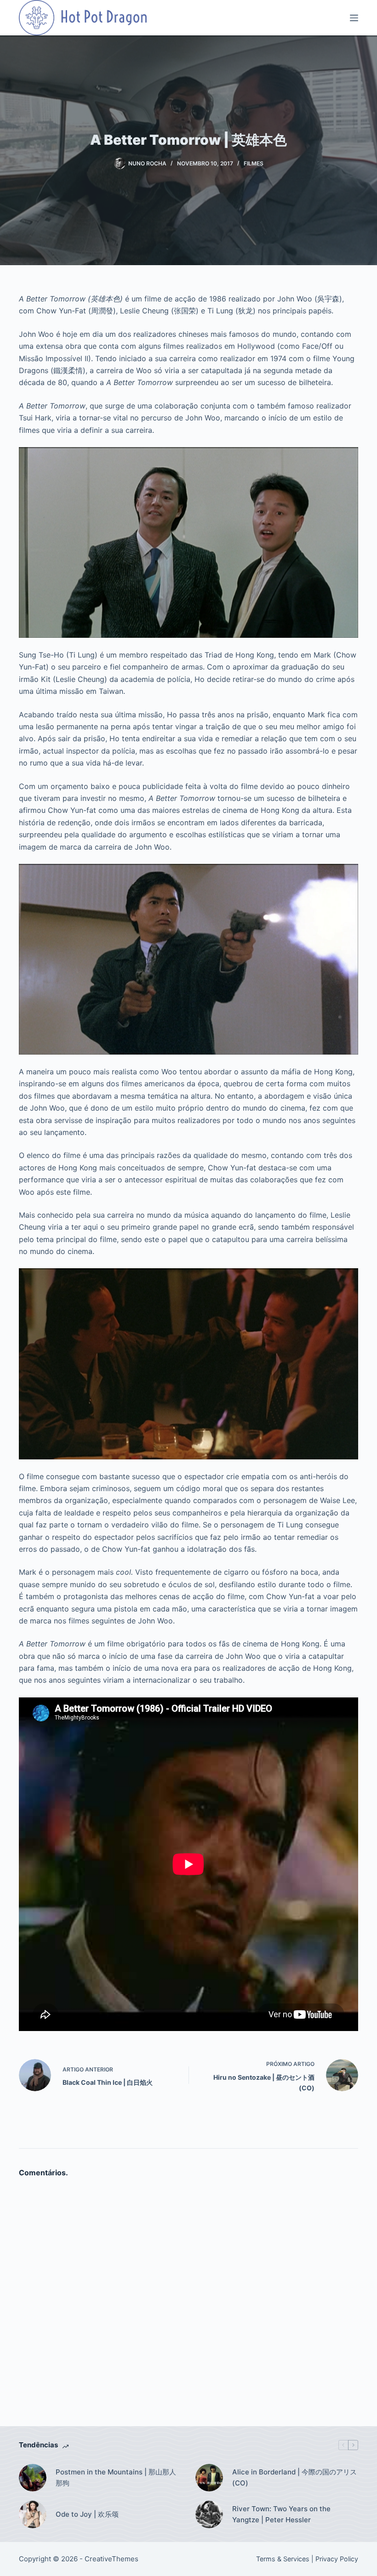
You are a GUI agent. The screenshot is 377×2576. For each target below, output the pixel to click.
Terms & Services (283, 2559)
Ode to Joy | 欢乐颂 (87, 2514)
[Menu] (354, 18)
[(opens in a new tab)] (209, 2478)
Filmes (254, 163)
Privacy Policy (337, 2559)
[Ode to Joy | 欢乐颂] (33, 2514)
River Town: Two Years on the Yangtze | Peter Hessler (281, 2514)
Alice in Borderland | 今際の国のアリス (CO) (294, 2478)
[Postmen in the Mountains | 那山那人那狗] (33, 2478)
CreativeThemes (111, 2559)
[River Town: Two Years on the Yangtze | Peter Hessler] (209, 2514)
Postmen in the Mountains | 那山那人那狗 (116, 2478)
